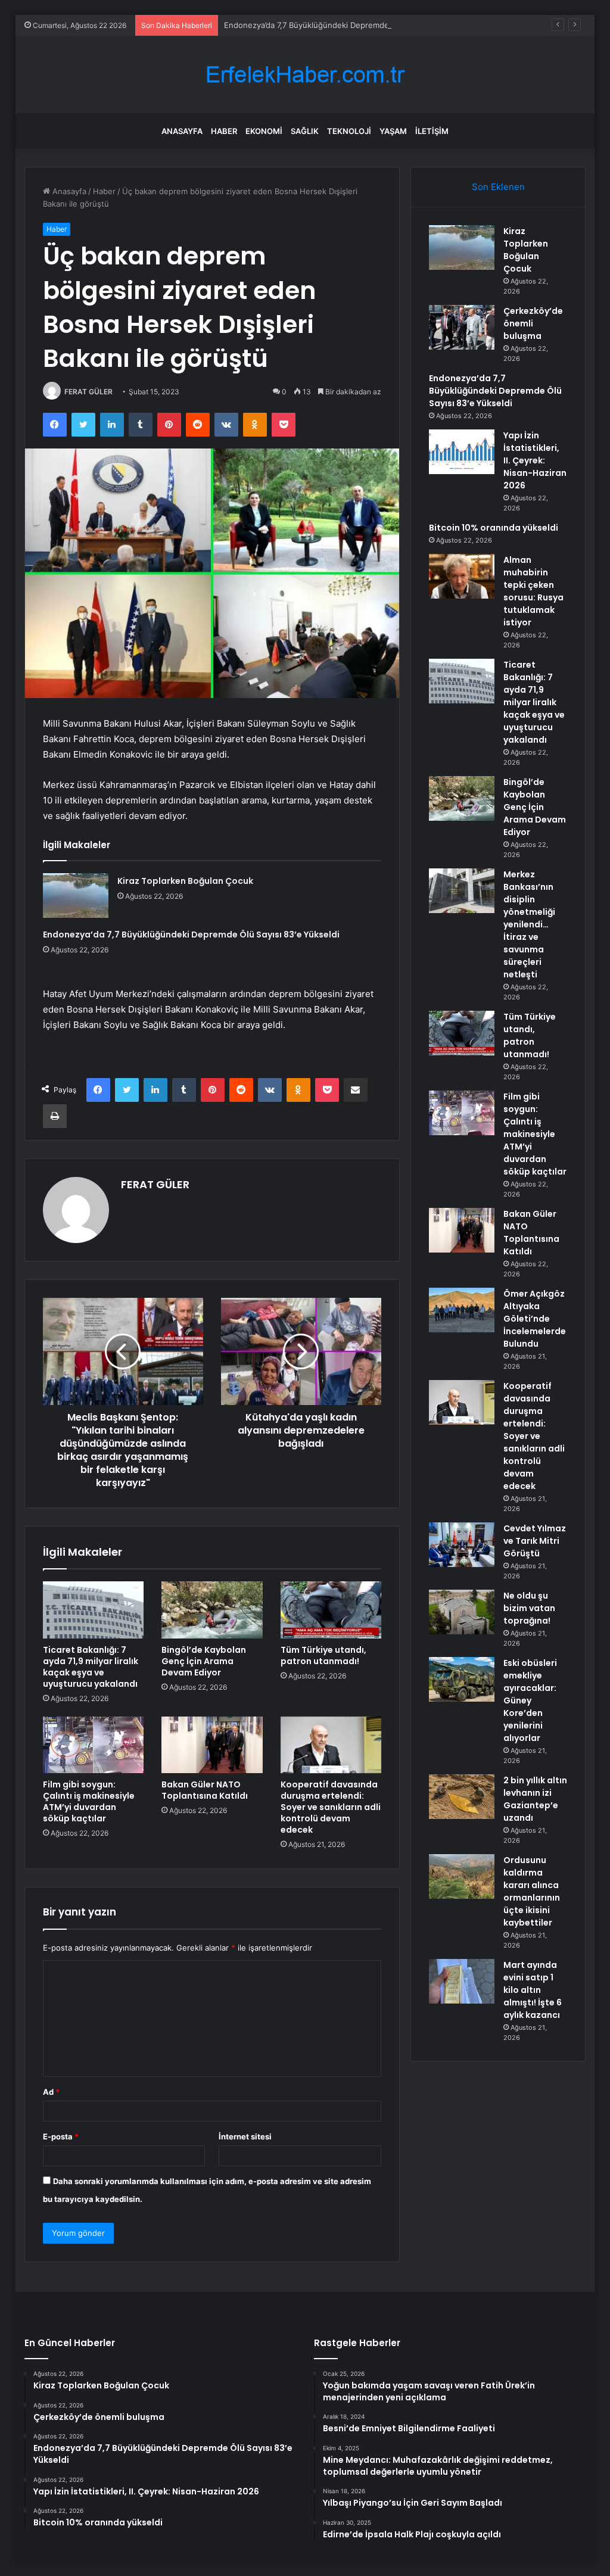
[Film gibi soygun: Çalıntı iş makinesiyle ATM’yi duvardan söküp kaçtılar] (94, 1745)
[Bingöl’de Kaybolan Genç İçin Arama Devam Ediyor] (212, 1610)
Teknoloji (349, 131)
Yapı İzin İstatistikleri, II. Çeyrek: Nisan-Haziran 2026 (535, 460)
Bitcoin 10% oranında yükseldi (494, 528)
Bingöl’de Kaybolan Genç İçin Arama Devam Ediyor (204, 1661)
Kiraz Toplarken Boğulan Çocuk (185, 881)
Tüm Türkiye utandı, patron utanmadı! (323, 1655)
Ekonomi (264, 131)
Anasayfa (182, 131)
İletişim (432, 131)
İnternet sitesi (245, 2136)
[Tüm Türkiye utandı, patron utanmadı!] (331, 1610)
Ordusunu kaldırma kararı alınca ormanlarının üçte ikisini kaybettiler (532, 1891)
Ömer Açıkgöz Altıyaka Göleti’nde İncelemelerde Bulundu (535, 1319)
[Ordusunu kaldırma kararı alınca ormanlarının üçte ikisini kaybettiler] (462, 1876)
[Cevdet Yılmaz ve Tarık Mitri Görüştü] (462, 1545)
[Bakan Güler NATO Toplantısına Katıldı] (212, 1745)
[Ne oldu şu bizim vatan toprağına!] (462, 1612)
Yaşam (393, 131)
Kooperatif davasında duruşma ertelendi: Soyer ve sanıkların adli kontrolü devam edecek (331, 1807)
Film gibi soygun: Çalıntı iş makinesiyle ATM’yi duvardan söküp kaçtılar (89, 1801)
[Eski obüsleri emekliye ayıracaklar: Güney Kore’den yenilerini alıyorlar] (462, 1679)
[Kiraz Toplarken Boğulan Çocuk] (76, 895)
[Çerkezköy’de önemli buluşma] (462, 327)
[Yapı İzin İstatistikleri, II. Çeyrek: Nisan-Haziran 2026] (462, 452)
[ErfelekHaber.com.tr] (305, 75)
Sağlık (305, 131)
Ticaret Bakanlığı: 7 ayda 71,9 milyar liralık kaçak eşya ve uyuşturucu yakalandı (91, 1667)
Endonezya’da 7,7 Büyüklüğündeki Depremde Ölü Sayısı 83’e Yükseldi (351, 25)
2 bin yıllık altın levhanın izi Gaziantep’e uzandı (535, 1799)
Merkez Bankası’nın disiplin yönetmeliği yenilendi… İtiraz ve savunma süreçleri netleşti (529, 924)
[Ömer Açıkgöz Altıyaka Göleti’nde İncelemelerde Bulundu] (462, 1310)
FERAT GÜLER (88, 392)
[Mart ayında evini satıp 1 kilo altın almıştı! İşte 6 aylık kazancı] (462, 1981)
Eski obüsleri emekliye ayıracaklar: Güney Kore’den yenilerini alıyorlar (530, 1700)
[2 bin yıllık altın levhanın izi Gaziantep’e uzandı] (462, 1797)
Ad (51, 2092)
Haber (224, 131)
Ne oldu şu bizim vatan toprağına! (529, 1608)
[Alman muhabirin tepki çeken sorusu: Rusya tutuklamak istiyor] (462, 576)
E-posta (61, 2136)
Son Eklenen (498, 187)
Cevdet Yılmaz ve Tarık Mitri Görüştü (535, 1541)
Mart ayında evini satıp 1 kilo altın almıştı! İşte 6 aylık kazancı (533, 1990)
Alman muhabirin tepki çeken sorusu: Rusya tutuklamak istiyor (533, 591)
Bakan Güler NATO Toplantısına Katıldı (205, 1790)
